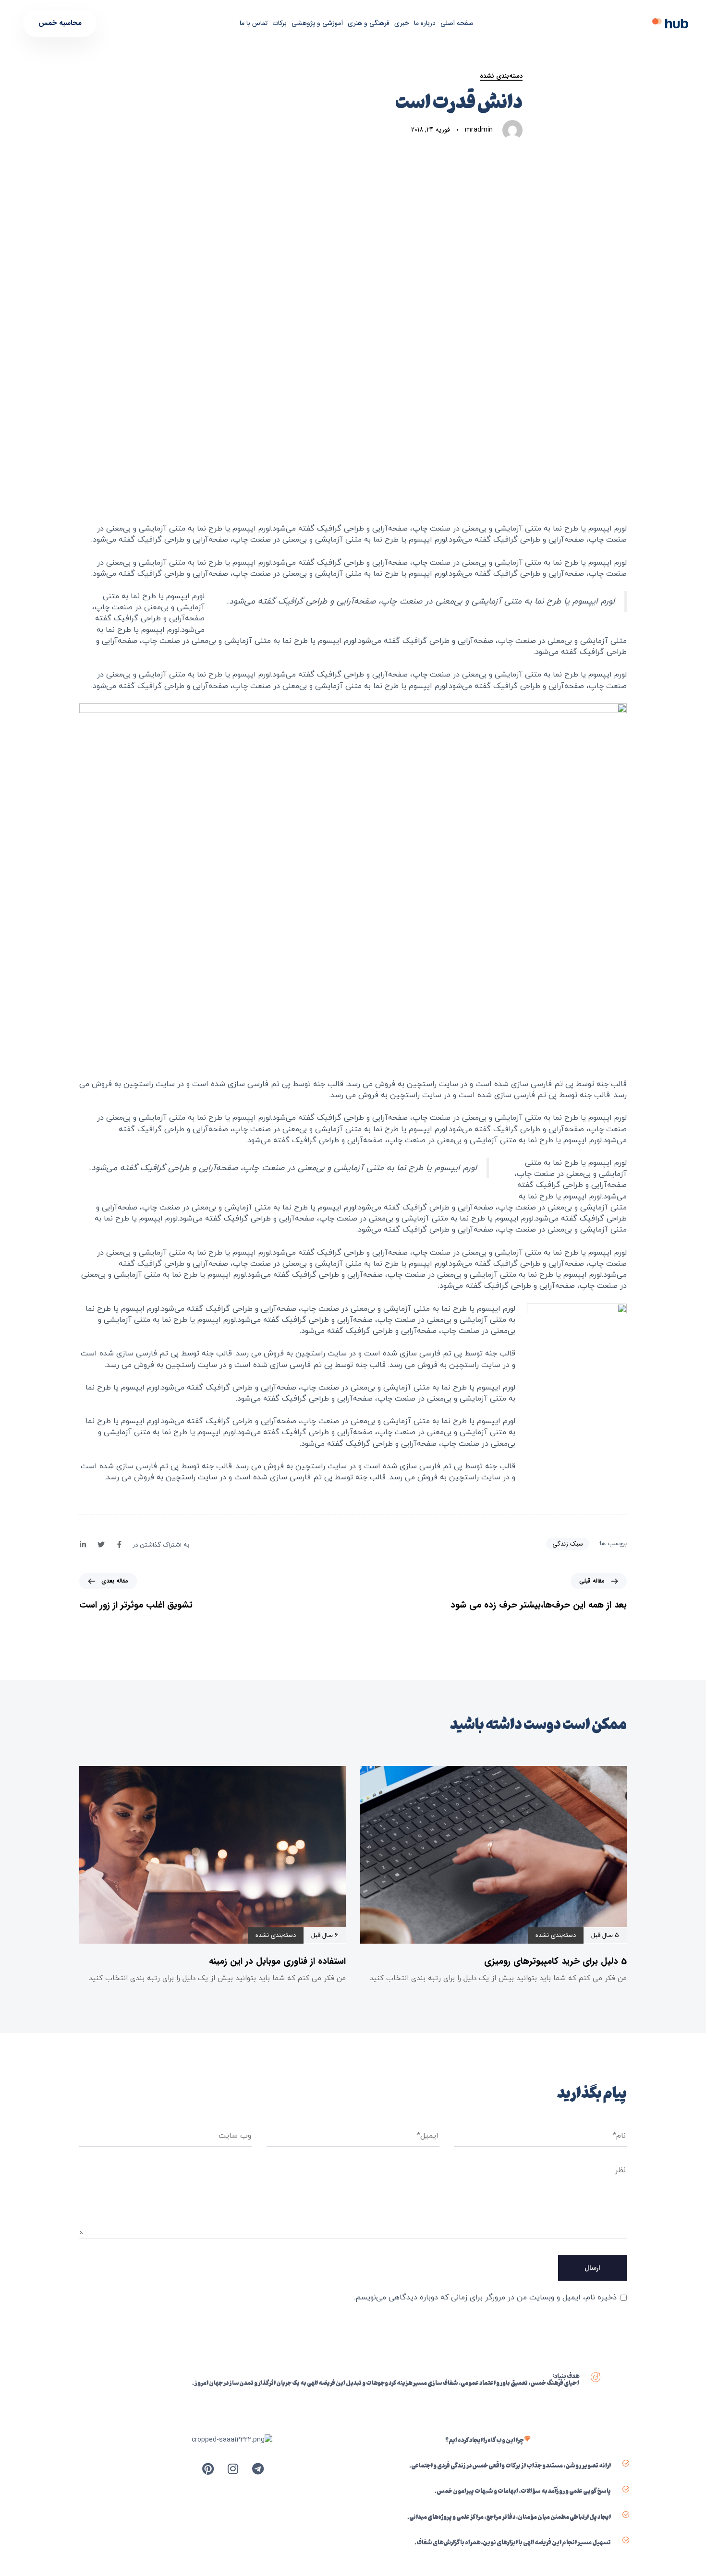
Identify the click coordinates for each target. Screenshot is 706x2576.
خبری (402, 23)
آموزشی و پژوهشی (317, 23)
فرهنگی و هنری (369, 23)
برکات (280, 23)
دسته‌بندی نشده (501, 76)
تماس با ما (254, 23)
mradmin (479, 130)
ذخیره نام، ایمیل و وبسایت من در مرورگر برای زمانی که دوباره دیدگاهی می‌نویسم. (485, 2298)
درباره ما (425, 23)
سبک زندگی (568, 1544)
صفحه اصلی (457, 23)
